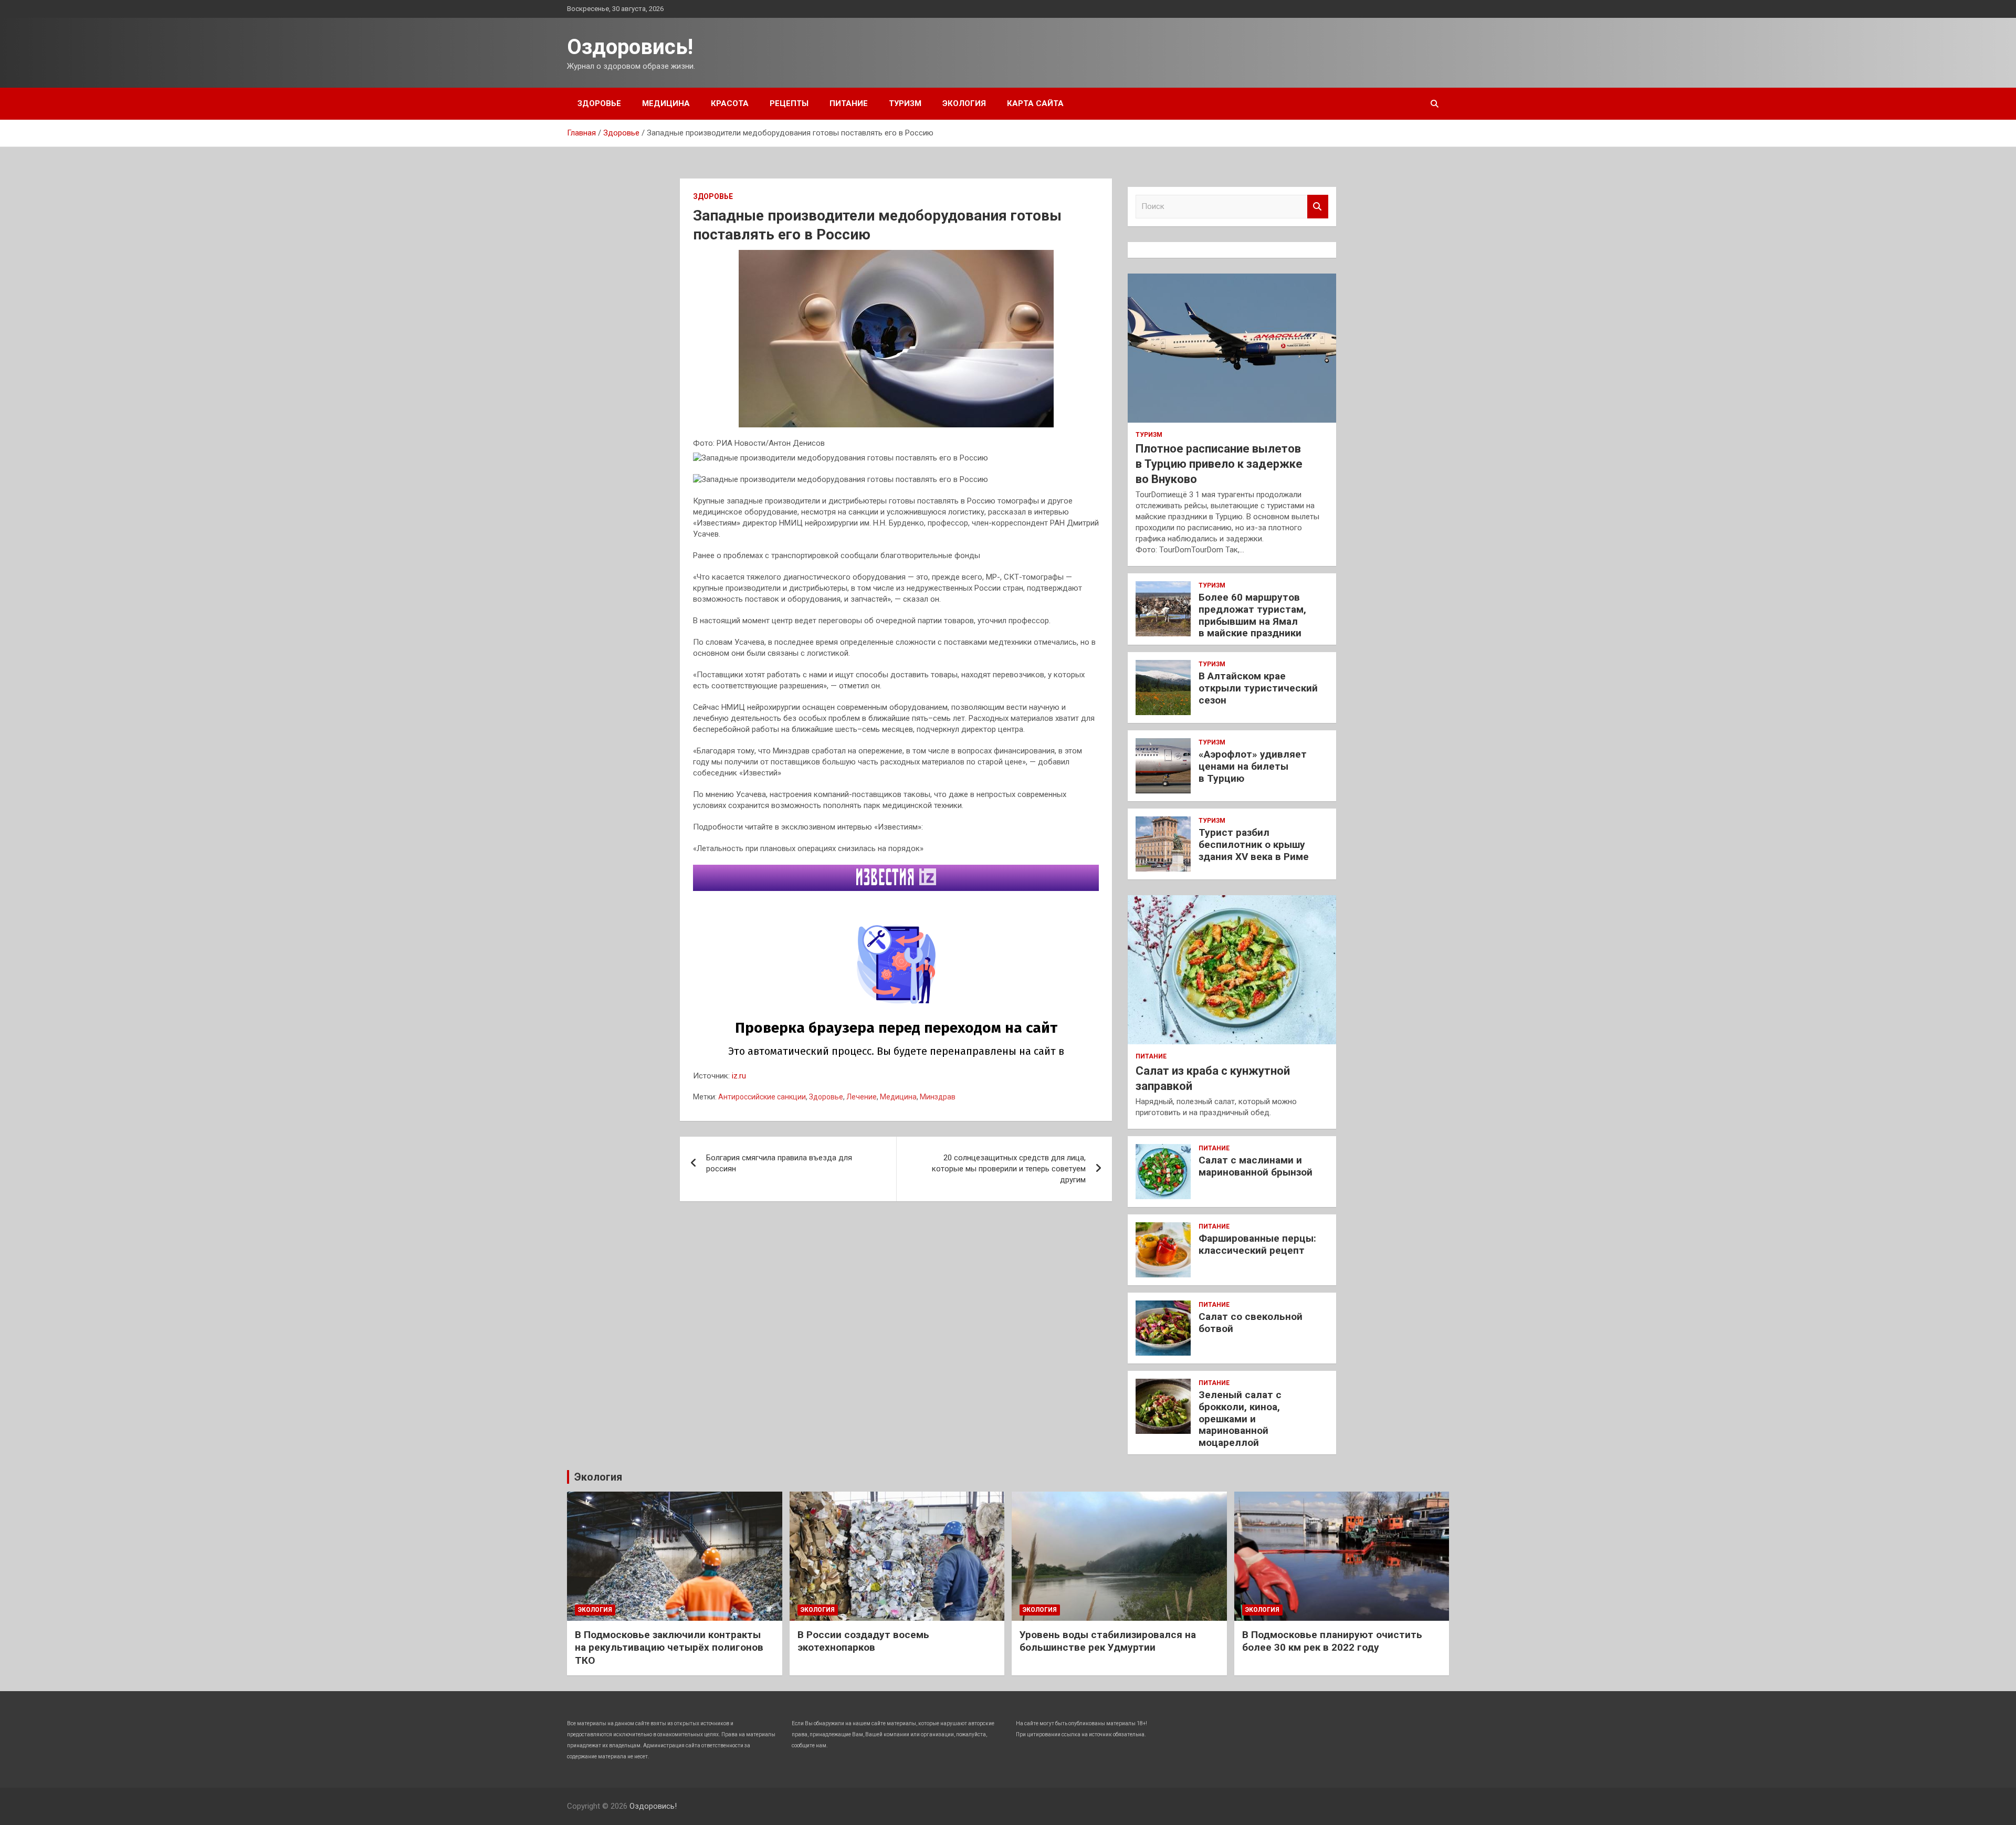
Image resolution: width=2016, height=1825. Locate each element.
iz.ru (739, 1076)
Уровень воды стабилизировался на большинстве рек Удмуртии (1108, 1641)
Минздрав (938, 1097)
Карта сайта (1035, 103)
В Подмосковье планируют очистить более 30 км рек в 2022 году (1332, 1641)
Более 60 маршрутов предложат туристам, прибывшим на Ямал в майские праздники (1252, 615)
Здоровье (599, 103)
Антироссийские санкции (762, 1097)
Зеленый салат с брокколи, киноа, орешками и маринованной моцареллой (1240, 1419)
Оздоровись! (630, 47)
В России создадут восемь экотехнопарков (863, 1641)
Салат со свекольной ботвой (1251, 1323)
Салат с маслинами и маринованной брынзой (1256, 1166)
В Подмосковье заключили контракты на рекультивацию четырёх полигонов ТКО (669, 1648)
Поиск (1318, 207)
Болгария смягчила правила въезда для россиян (779, 1163)
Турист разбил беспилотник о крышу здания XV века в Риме (1254, 845)
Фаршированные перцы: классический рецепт (1257, 1244)
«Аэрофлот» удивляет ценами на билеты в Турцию (1253, 766)
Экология (964, 103)
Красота (730, 103)
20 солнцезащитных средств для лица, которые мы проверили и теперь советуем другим (1009, 1169)
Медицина (666, 103)
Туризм (905, 103)
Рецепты (789, 103)
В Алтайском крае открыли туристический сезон (1258, 688)
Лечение (862, 1097)
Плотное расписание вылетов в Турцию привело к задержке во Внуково (1219, 464)
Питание (849, 103)
